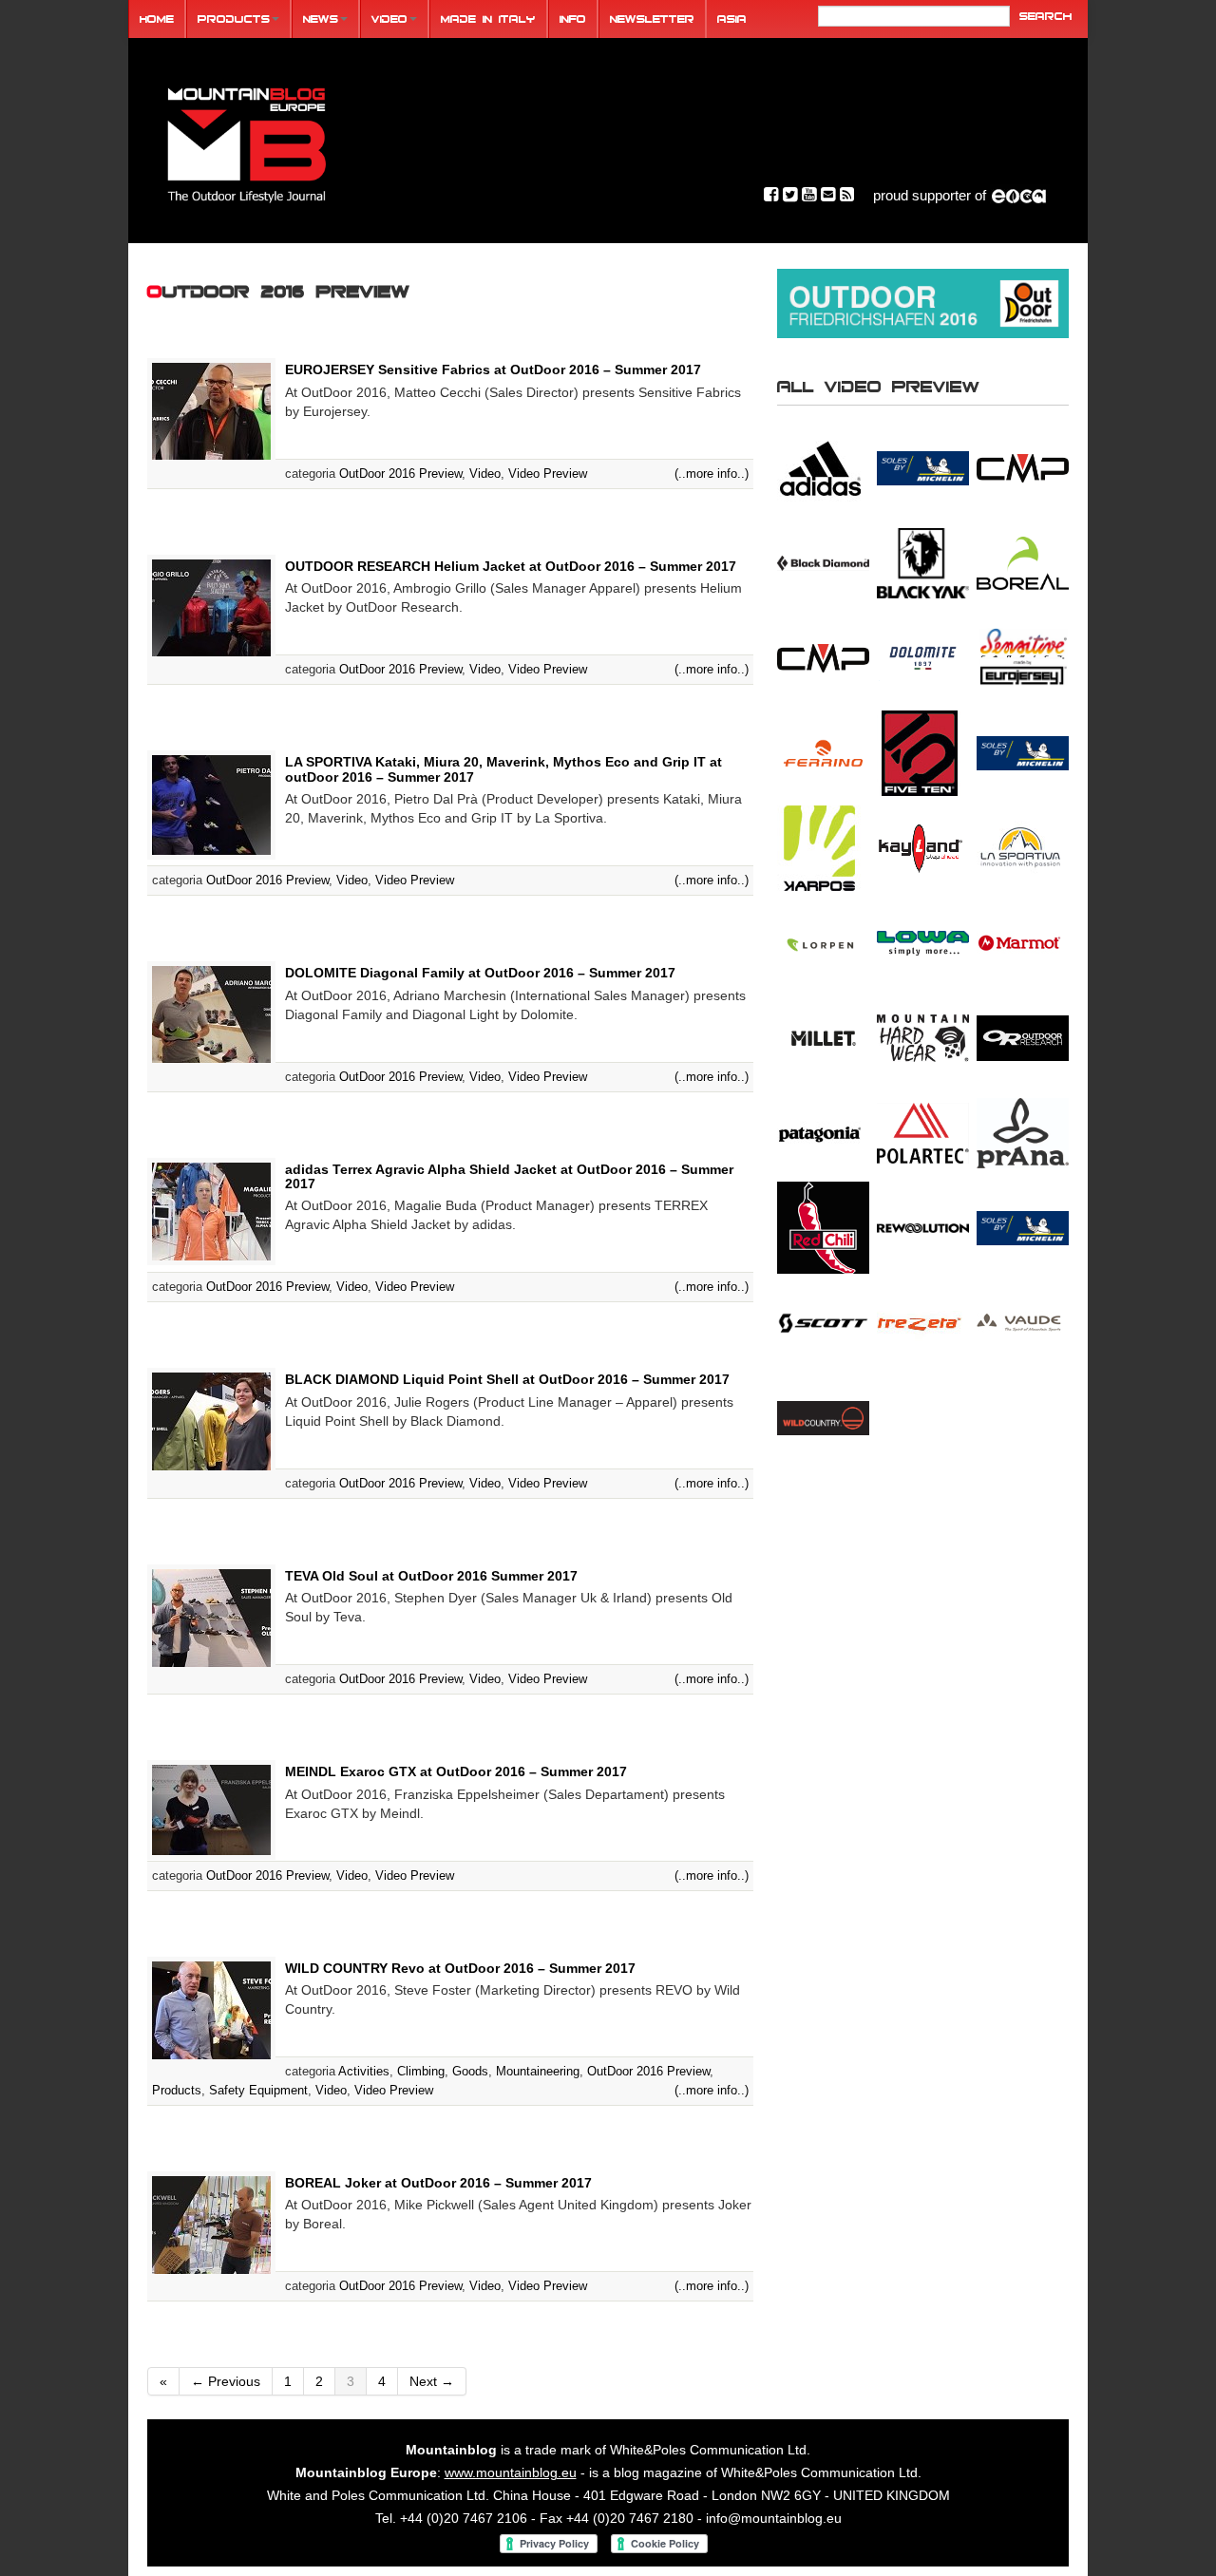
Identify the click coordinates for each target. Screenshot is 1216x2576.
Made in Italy (488, 19)
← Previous (226, 2381)
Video (389, 19)
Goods (470, 2071)
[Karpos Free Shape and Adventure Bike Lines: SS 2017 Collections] (823, 847)
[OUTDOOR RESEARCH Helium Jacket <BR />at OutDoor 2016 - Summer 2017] (1023, 1037)
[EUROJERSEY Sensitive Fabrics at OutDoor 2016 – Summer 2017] (211, 410)
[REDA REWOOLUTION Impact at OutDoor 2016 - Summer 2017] (923, 1227)
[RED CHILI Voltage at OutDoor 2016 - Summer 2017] (823, 1227)
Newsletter (652, 19)
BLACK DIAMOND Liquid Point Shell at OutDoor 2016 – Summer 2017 (507, 1379)
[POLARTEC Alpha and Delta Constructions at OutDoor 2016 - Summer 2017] (923, 1132)
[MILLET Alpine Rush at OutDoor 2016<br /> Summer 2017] (823, 1037)
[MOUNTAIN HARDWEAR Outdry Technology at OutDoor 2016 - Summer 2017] (923, 1037)
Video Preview (548, 474)
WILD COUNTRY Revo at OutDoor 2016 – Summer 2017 (460, 1968)
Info (573, 19)
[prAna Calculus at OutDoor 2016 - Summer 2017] (1023, 1132)
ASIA (732, 19)
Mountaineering (538, 2071)
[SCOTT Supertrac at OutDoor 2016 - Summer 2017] (823, 1322)
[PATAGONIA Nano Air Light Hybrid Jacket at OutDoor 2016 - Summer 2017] (823, 1132)
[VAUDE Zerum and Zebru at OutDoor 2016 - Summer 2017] (1023, 1322)
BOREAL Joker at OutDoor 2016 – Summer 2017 (438, 2183)
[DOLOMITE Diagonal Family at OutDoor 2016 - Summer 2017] (923, 657)
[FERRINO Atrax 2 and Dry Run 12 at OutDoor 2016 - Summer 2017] (823, 752)
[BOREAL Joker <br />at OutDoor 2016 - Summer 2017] (1023, 562)
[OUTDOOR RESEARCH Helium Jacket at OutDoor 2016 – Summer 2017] (211, 607)
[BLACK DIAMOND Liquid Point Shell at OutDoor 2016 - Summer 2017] (823, 562)
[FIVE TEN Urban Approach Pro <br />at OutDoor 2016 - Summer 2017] (923, 752)
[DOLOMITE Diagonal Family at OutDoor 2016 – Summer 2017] (211, 1013)
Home (157, 19)
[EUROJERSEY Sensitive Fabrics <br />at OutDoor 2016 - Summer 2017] (1023, 657)
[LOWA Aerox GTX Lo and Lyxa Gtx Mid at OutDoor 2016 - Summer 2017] (923, 942)
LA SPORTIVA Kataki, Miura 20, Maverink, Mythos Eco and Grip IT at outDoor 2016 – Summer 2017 (503, 769)
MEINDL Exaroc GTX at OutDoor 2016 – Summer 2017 (456, 1771)
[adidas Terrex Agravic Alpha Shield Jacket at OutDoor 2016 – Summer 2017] (211, 1210)
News (321, 19)
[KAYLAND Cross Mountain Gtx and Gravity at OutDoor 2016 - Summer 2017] (923, 847)
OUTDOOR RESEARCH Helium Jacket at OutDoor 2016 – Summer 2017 (511, 566)
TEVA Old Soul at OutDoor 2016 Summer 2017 (431, 1576)
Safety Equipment (258, 2090)
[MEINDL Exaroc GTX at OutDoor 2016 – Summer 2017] (211, 1809)
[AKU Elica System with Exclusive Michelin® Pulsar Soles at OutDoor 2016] (923, 467)
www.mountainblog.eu (511, 2472)
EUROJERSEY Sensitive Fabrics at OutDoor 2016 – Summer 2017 (493, 369)
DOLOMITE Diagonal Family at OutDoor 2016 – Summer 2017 (480, 973)
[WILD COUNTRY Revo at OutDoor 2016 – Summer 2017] (211, 2009)
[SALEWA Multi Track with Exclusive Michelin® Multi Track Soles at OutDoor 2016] (1023, 1227)
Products (234, 19)
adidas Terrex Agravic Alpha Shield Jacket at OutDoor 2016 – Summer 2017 (509, 1176)
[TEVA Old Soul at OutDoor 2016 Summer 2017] (211, 1617)
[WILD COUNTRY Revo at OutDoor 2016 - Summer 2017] (823, 1417)
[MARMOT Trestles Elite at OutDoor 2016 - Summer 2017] (1023, 942)
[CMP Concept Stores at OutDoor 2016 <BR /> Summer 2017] (823, 657)
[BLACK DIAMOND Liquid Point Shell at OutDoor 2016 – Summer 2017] (211, 1421)
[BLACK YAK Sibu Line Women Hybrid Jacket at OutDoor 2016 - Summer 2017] (923, 562)
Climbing (421, 2071)
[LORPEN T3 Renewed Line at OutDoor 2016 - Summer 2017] (823, 942)
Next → (432, 2381)
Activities (364, 2071)
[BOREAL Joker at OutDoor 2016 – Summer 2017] (211, 2224)
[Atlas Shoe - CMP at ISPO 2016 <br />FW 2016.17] (1023, 467)
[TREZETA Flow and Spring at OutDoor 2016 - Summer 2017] (923, 1322)
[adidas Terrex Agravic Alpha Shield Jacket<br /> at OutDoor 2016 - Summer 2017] (823, 467)
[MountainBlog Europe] (247, 141)
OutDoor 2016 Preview (400, 474)
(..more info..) (712, 474)
